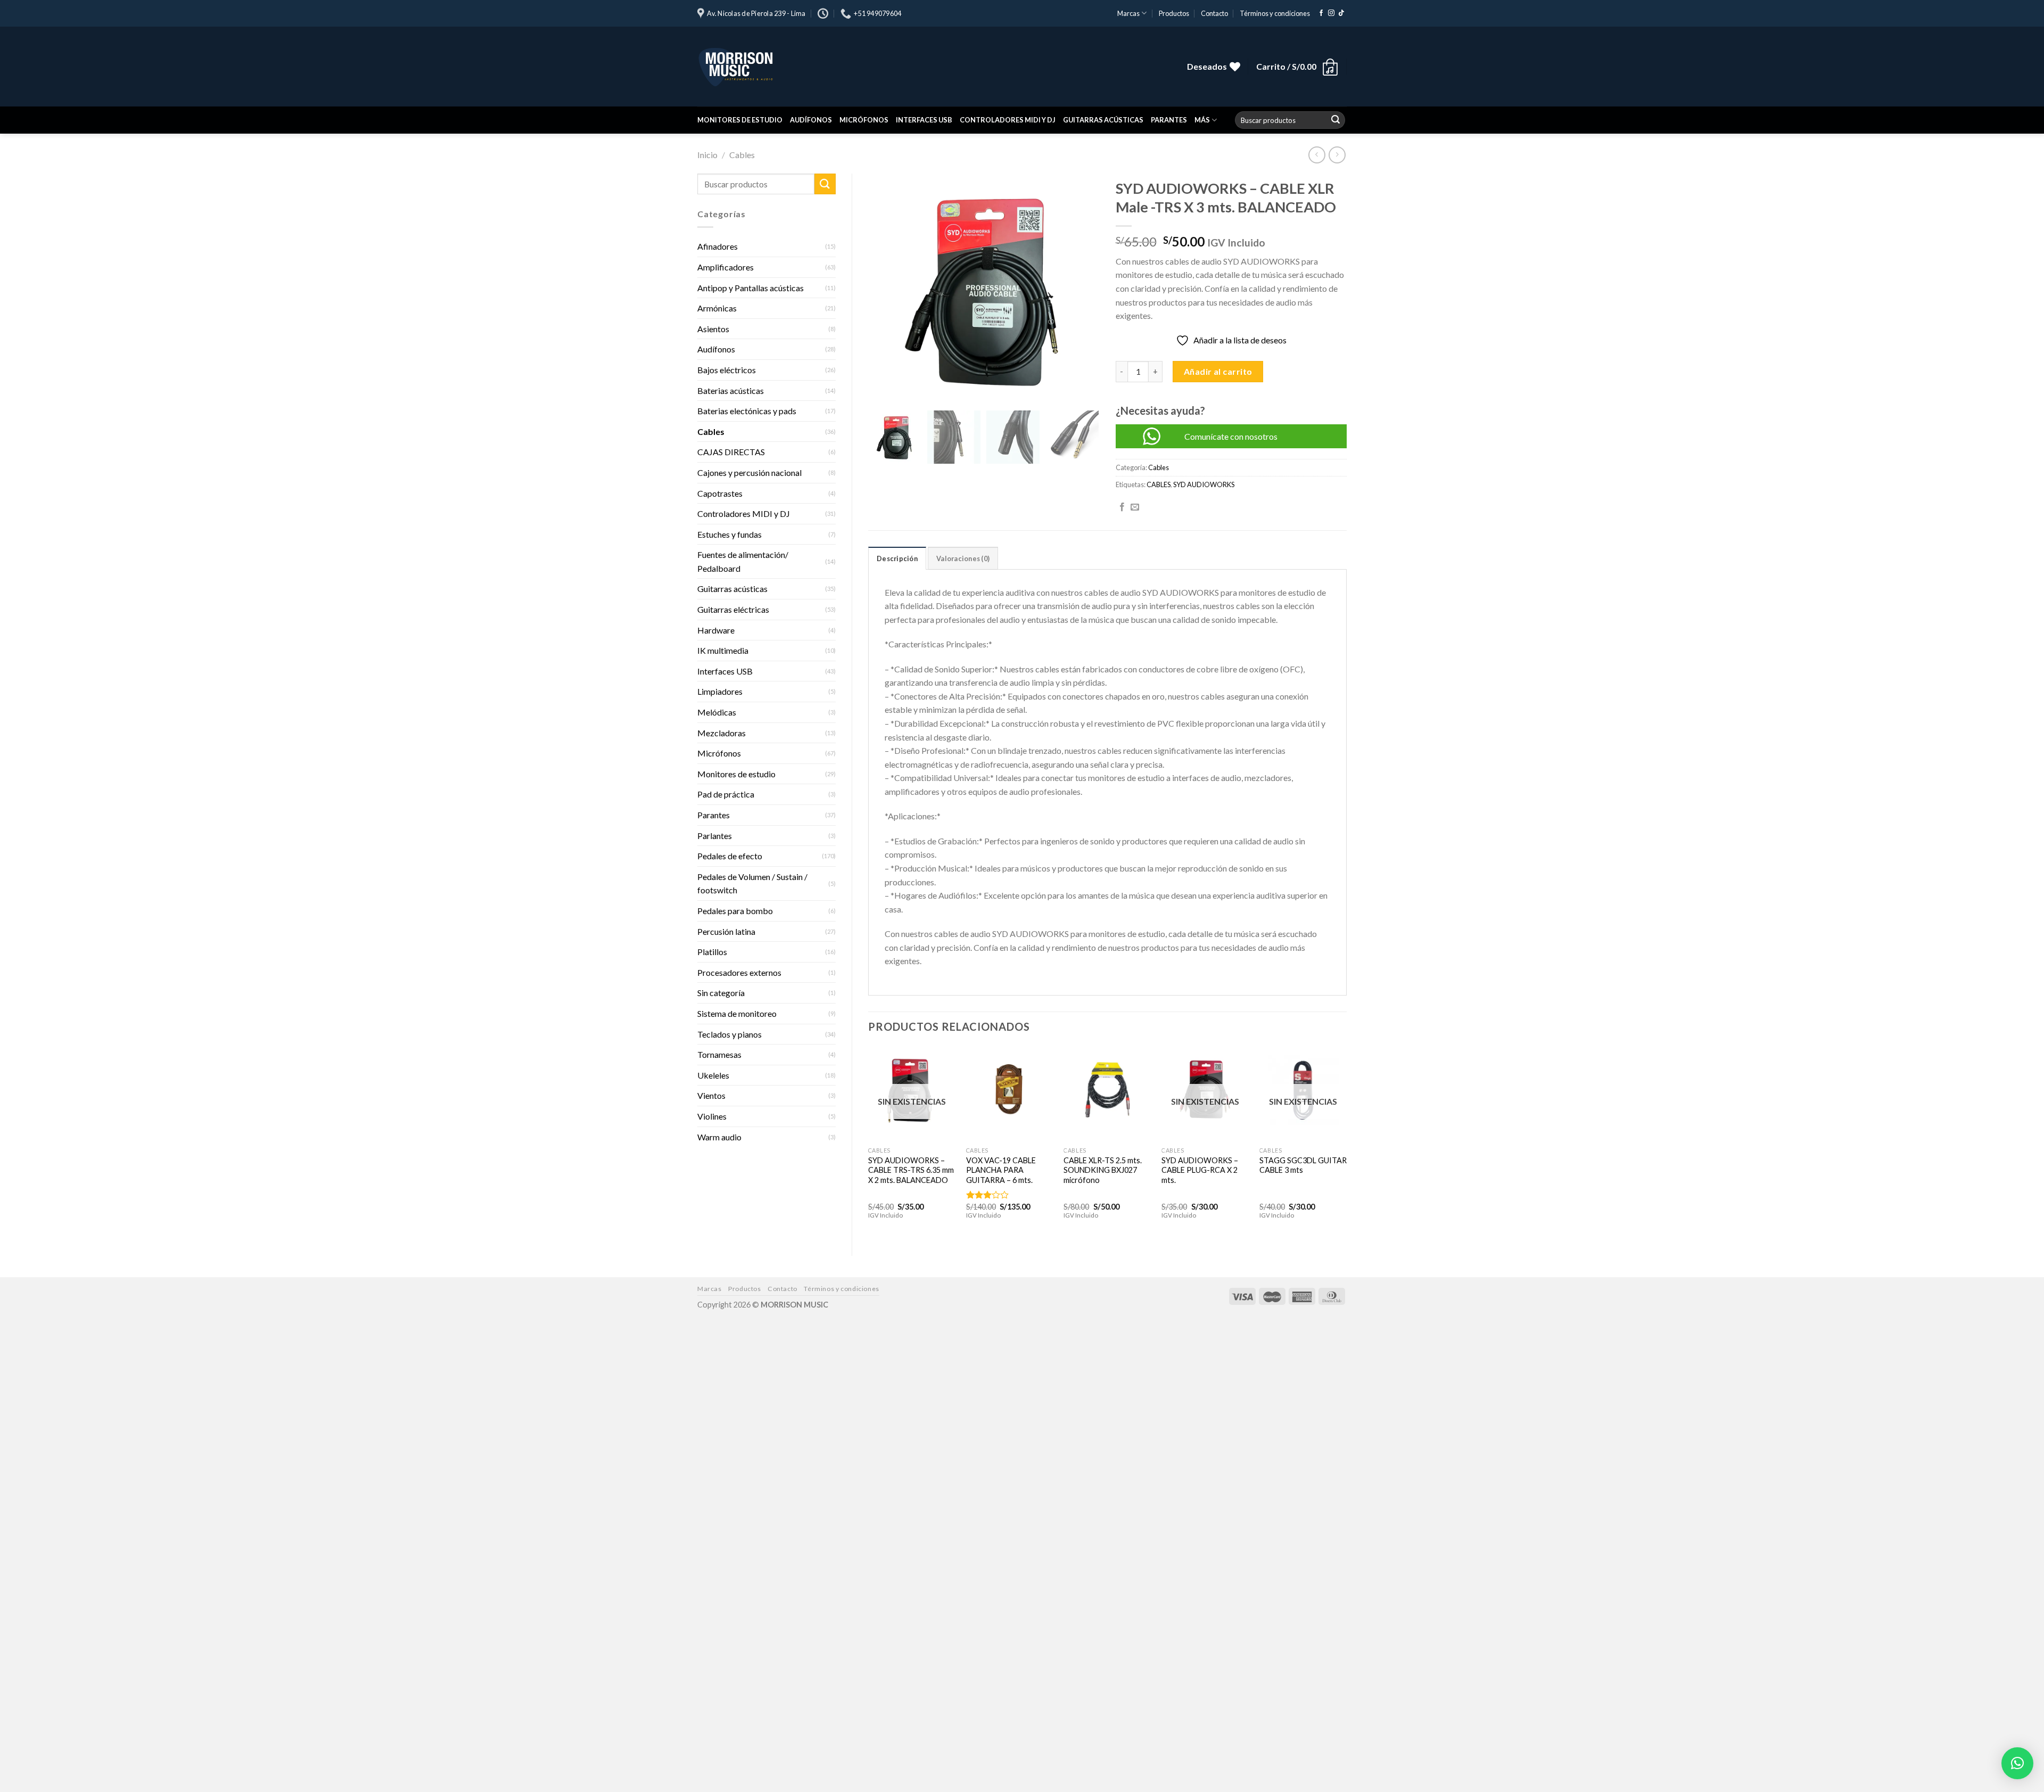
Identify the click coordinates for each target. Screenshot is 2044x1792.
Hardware (716, 630)
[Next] (1346, 1142)
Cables (742, 155)
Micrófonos (864, 120)
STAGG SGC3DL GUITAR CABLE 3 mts (1303, 1165)
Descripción (897, 558)
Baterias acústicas (731, 391)
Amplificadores (726, 267)
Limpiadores (720, 691)
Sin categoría (721, 993)
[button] (2017, 1763)
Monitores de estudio (740, 120)
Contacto (1214, 13)
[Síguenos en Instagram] (1331, 13)
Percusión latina (726, 931)
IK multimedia (723, 650)
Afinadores (718, 246)
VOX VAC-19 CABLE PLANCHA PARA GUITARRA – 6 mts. (1001, 1170)
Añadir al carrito (1218, 371)
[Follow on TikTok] (1341, 13)
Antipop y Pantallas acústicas (751, 288)
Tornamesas (719, 1054)
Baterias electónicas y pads (747, 411)
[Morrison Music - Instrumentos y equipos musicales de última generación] (857, 67)
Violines (712, 1116)
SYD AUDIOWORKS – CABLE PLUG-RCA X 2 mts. (1200, 1170)
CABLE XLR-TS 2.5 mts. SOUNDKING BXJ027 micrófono (1103, 1170)
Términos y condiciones (1275, 13)
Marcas (1128, 13)
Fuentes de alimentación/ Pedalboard (743, 561)
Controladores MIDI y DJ (1008, 120)
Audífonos (811, 120)
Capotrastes (720, 493)
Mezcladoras (722, 733)
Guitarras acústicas (1103, 120)
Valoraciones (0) (963, 558)
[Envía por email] (1135, 507)
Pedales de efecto (730, 856)
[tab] (897, 558)
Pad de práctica (726, 794)
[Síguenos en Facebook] (1321, 13)
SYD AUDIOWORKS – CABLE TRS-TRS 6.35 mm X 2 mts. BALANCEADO (911, 1170)
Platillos (712, 952)
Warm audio (719, 1137)
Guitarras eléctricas (733, 609)
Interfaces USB (924, 120)
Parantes (1169, 120)
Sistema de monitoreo (737, 1013)
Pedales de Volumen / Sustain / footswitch (752, 883)
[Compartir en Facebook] (1122, 507)
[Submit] (1336, 120)
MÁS (1202, 120)
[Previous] (869, 1142)
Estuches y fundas (730, 534)
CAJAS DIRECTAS (731, 452)
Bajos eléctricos (727, 370)
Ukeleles (713, 1075)
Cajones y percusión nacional (749, 472)
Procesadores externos (739, 972)
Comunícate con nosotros (1231, 436)
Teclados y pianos (730, 1034)
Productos (1174, 13)
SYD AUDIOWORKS (1204, 484)
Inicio (707, 155)
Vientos (711, 1095)
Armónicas (717, 308)
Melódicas (717, 712)
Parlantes (715, 836)
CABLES (1159, 484)
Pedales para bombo (735, 911)
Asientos (713, 329)
